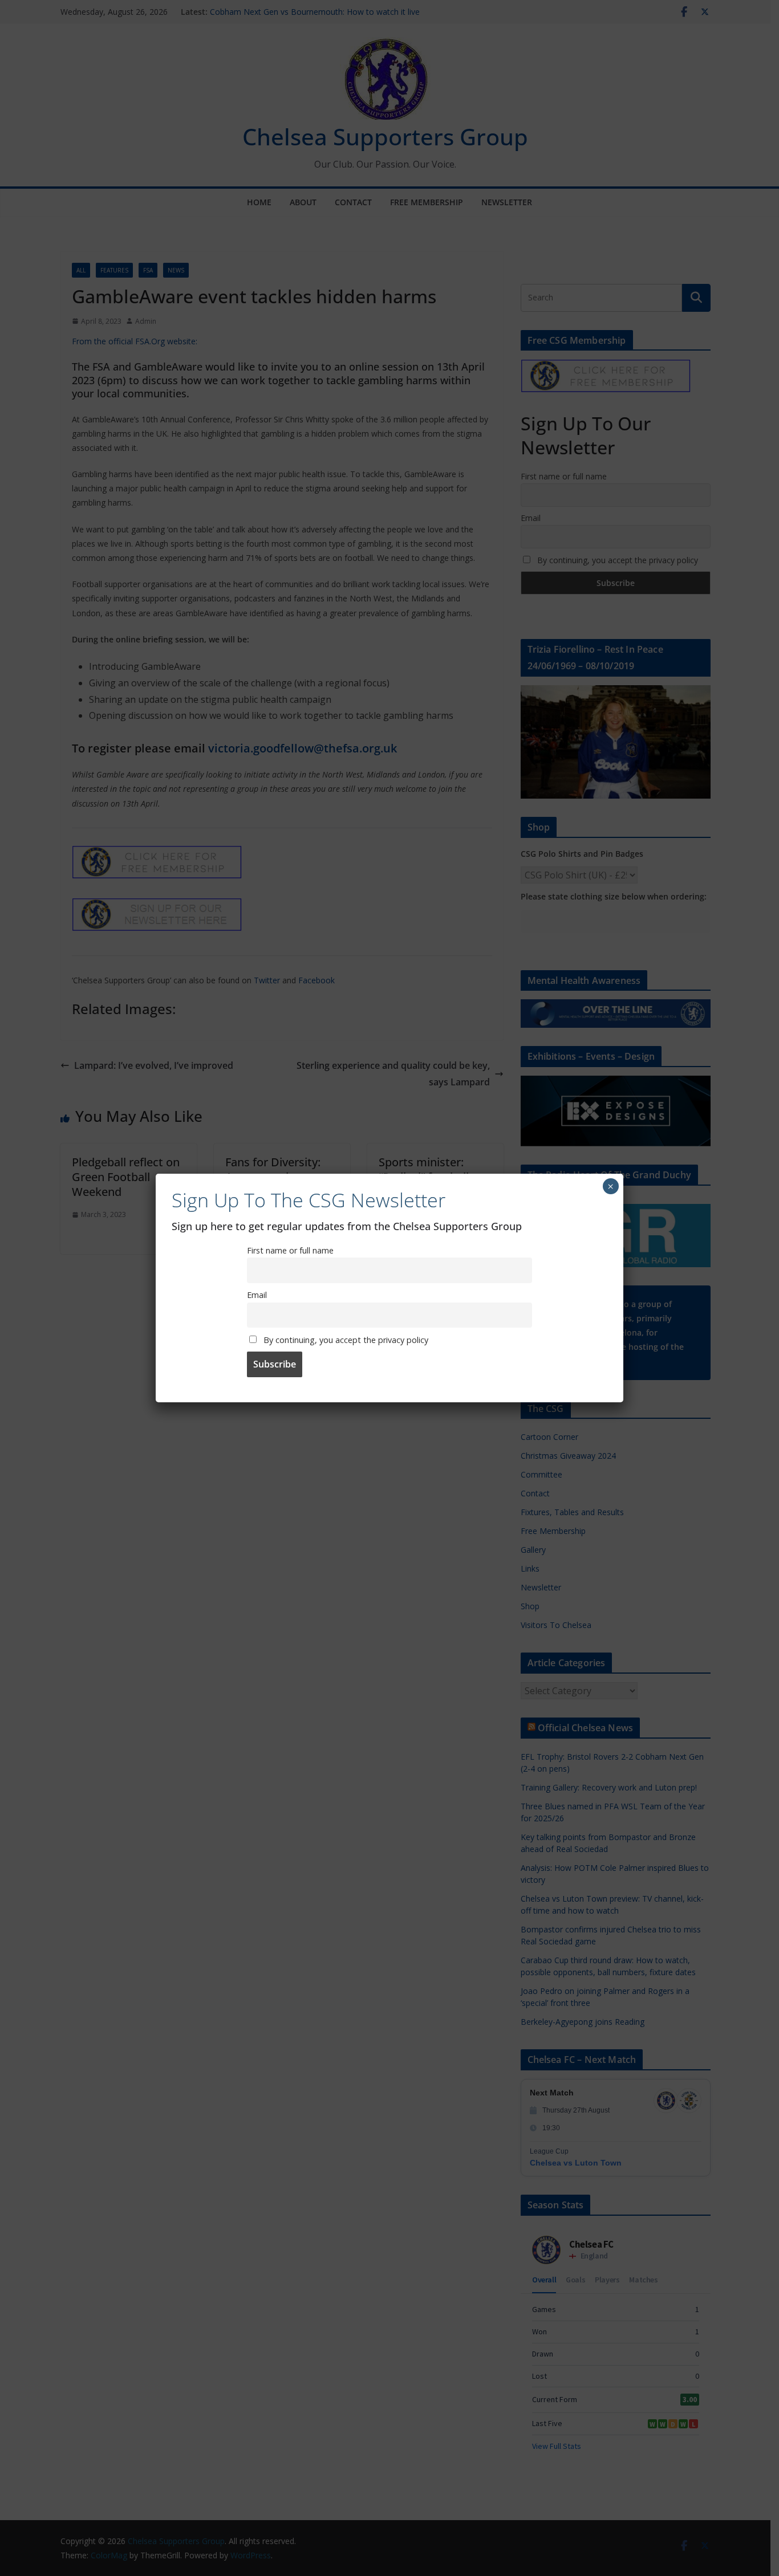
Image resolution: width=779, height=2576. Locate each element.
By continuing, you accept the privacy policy (345, 1340)
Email (257, 1295)
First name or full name (290, 1250)
